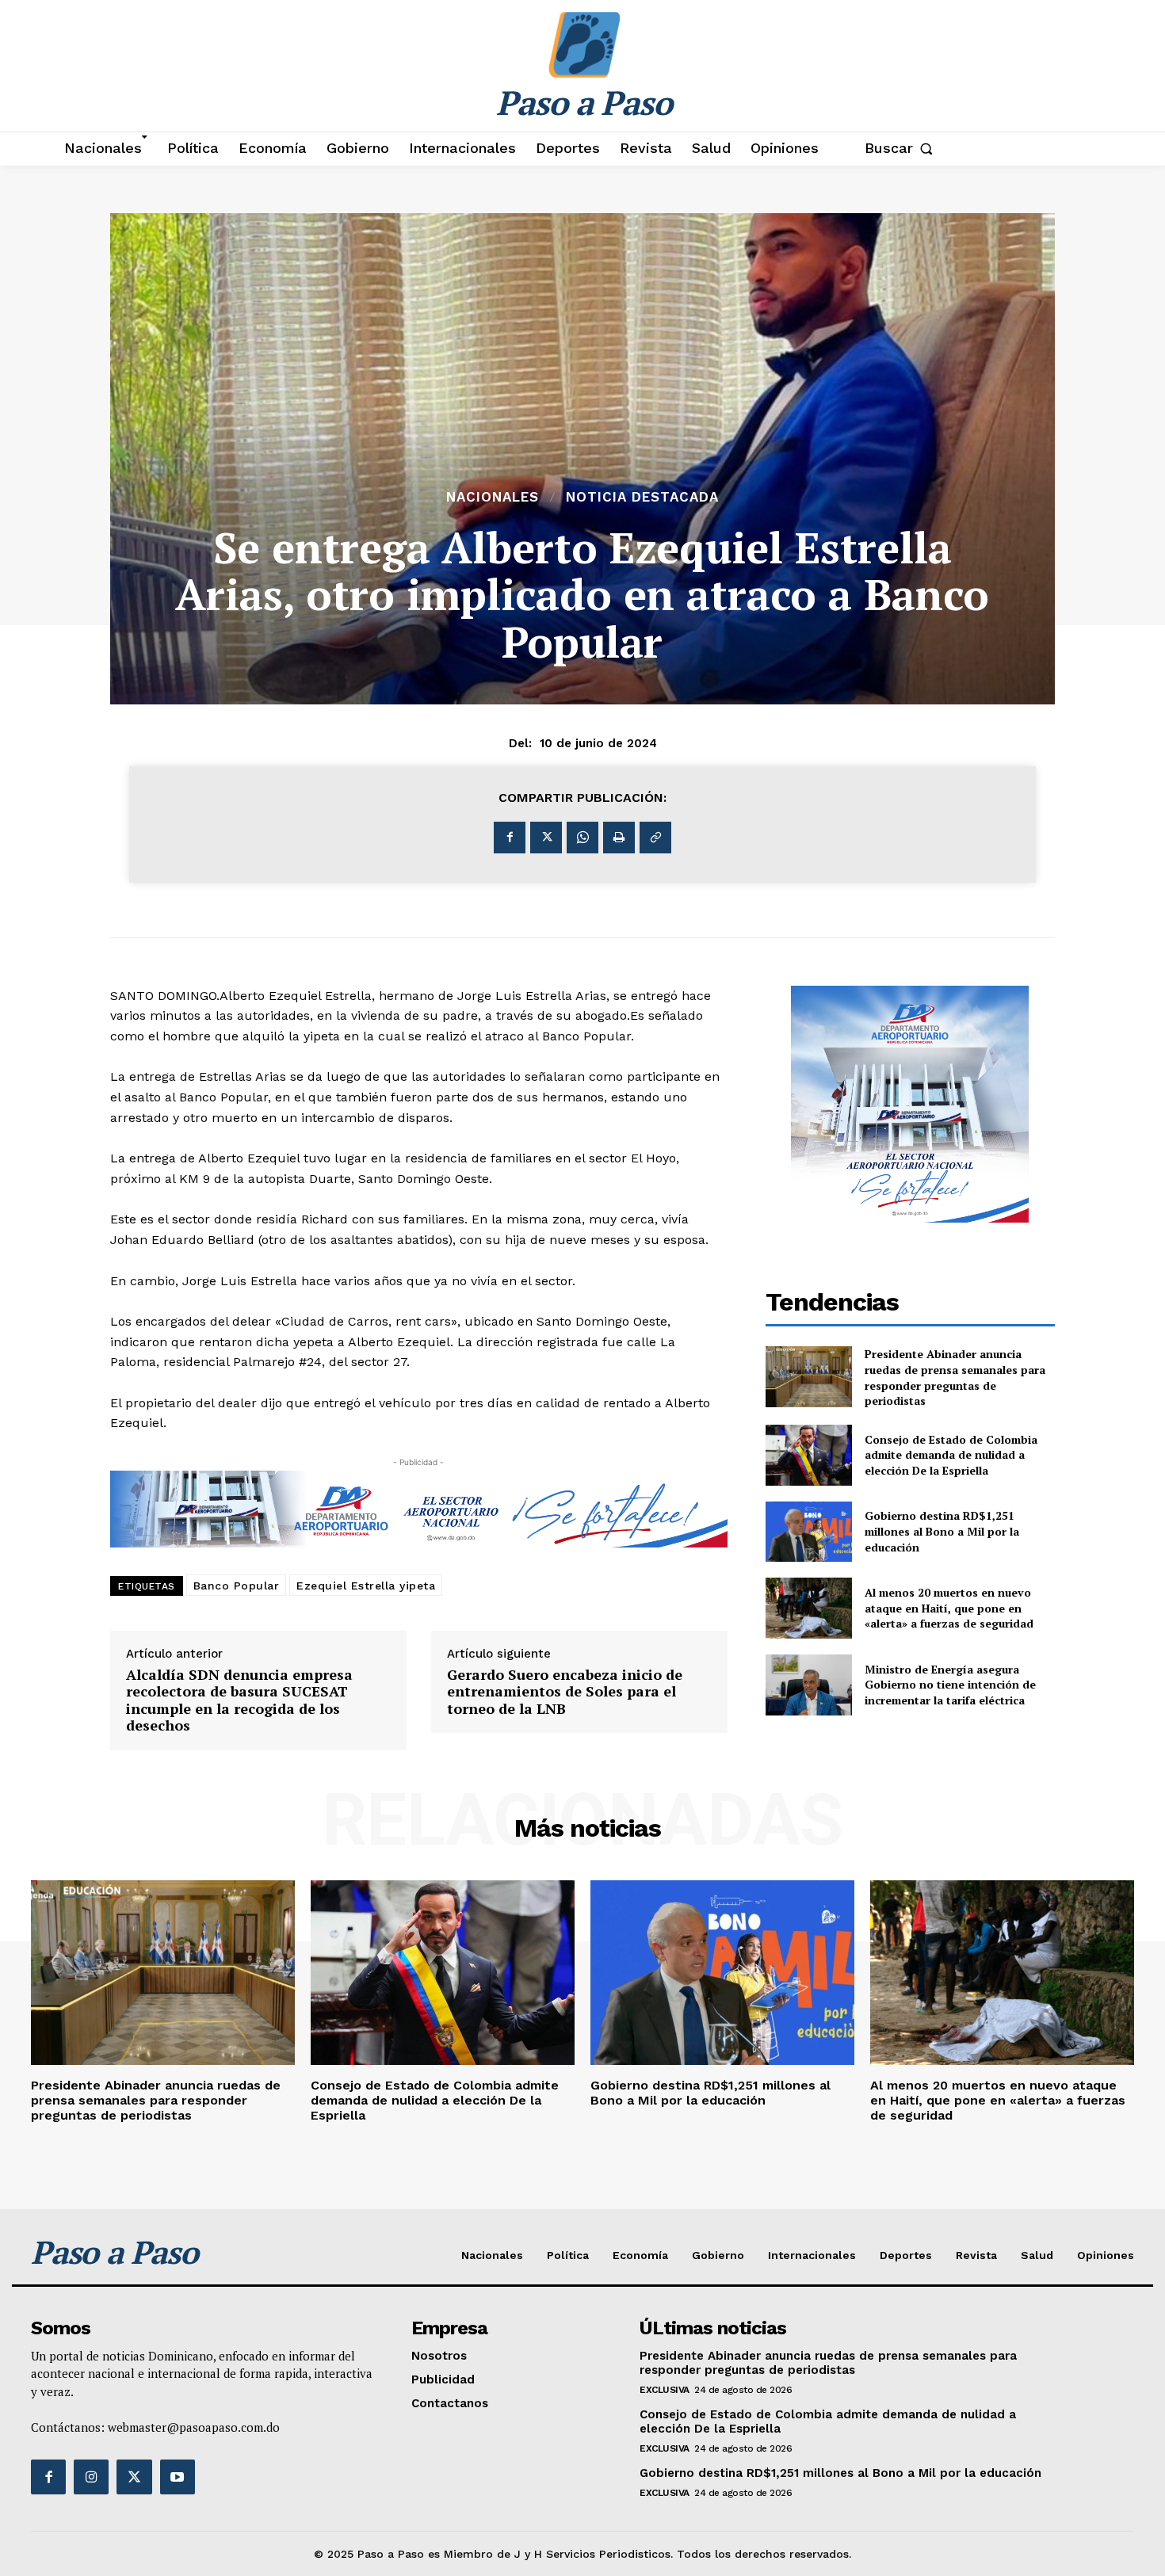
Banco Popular (237, 1586)
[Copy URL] (655, 838)
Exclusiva (665, 2390)
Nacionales (493, 497)
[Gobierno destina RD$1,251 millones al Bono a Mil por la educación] (809, 1532)
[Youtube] (178, 2477)
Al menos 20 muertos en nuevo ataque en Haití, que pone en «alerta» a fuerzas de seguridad (949, 1608)
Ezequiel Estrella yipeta (366, 1586)
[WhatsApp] (582, 838)
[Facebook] (510, 838)
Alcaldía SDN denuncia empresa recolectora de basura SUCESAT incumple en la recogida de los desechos (239, 1700)
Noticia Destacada (642, 497)
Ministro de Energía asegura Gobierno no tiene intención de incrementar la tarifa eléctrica (950, 1685)
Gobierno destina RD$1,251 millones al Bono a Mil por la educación (942, 1531)
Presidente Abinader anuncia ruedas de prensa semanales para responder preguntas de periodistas (955, 1377)
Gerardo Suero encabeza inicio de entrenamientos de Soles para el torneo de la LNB (565, 1692)
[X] (546, 838)
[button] (902, 148)
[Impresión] (619, 838)
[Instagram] (91, 2477)
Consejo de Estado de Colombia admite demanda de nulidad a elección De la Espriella (951, 1455)
